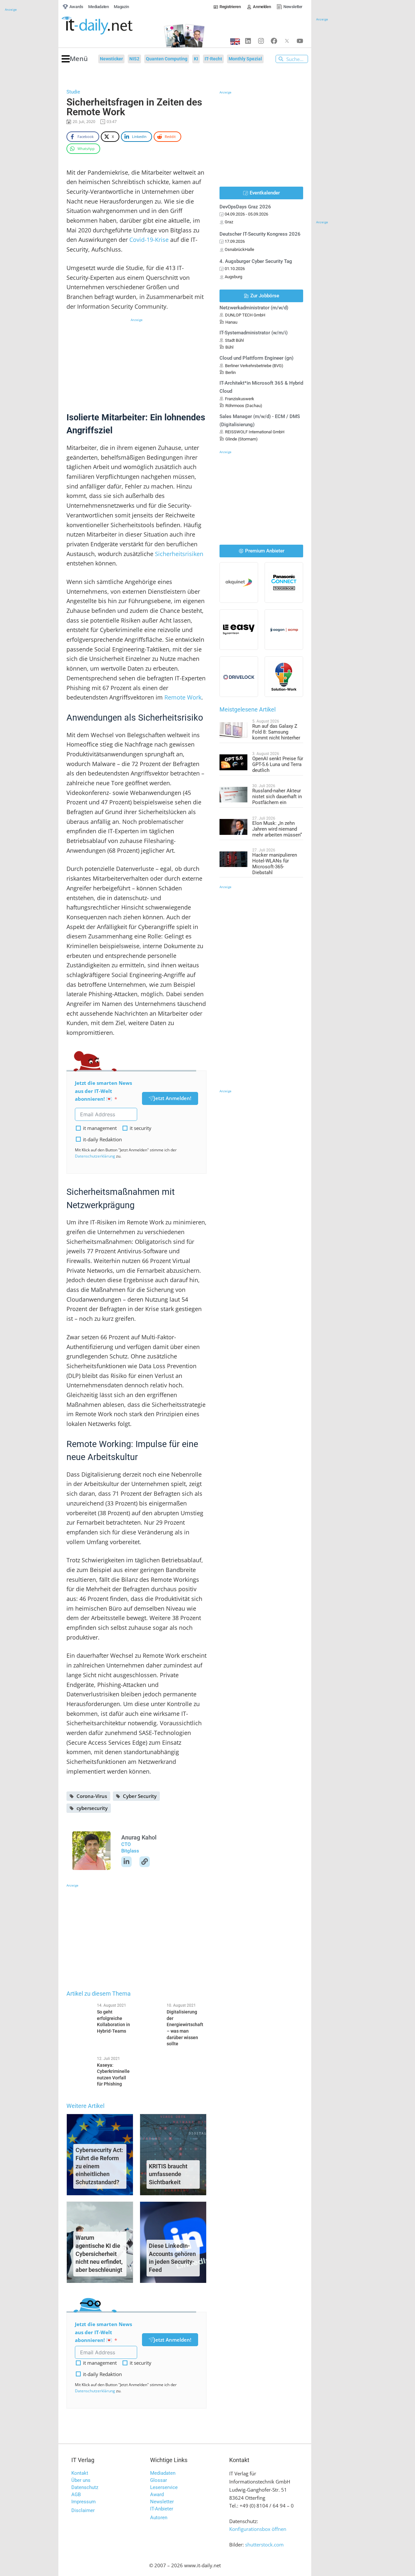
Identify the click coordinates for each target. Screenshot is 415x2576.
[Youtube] (300, 41)
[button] (75, 59)
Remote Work (183, 697)
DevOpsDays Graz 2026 (245, 207)
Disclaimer (83, 2510)
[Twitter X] (287, 41)
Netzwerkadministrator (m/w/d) (254, 308)
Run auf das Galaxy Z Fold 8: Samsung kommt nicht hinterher (276, 732)
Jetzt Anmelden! (172, 1098)
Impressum (83, 2502)
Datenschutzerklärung (95, 1156)
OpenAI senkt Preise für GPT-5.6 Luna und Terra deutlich (278, 764)
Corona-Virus (92, 1796)
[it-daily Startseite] (109, 26)
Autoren (159, 2518)
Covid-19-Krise (149, 240)
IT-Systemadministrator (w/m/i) (254, 333)
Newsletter (162, 2502)
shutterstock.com (264, 2545)
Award (157, 2495)
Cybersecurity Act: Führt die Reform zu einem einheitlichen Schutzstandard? (99, 2166)
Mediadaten (163, 2473)
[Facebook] (274, 41)
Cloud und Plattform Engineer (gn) (256, 358)
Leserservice (164, 2487)
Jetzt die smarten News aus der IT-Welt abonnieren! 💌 (103, 1091)
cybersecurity (92, 1808)
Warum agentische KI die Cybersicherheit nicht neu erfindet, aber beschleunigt (99, 2254)
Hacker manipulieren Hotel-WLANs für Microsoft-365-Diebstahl (275, 864)
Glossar (159, 2480)
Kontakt (80, 2473)
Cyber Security (140, 1796)
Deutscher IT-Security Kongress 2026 (260, 234)
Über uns (81, 2480)
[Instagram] (261, 41)
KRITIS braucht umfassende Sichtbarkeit (168, 2174)
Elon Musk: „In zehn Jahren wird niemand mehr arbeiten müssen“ (277, 829)
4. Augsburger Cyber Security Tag (256, 261)
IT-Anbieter (162, 2509)
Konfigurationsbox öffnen (258, 2529)
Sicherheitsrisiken (179, 554)
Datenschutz (85, 2487)
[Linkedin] (248, 41)
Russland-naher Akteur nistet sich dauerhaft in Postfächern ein (277, 797)
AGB (76, 2495)
